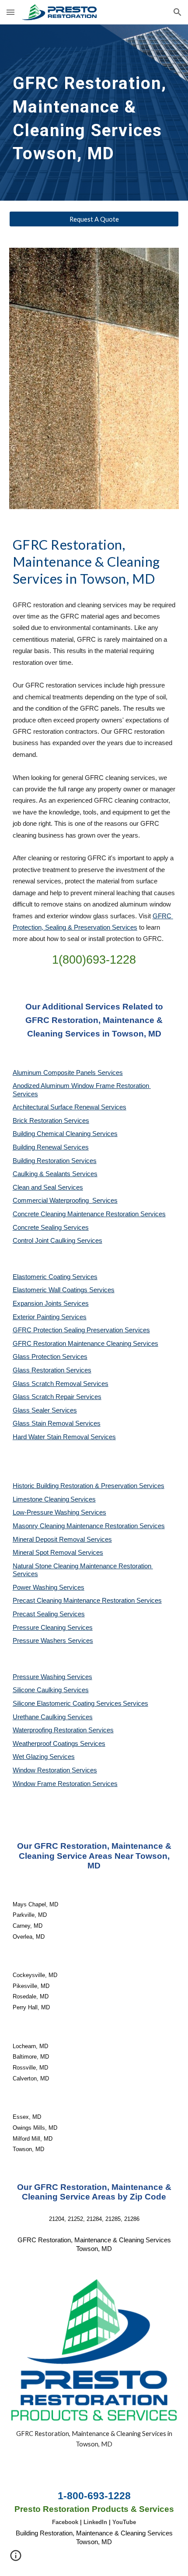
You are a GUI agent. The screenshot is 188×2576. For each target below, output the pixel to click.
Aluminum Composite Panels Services (68, 1073)
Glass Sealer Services (45, 1410)
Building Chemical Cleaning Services (65, 1134)
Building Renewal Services (51, 1147)
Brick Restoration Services (51, 1121)
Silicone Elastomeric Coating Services (67, 1704)
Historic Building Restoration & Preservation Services (89, 1486)
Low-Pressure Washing (47, 1512)
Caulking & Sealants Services (55, 1174)
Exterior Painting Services (50, 1317)
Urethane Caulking (40, 1717)
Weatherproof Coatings (46, 1744)
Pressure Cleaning (40, 1628)
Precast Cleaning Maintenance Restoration (75, 1601)
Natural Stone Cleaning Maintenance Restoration (83, 1566)
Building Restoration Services (55, 1161)
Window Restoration (42, 1770)
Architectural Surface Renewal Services (70, 1107)
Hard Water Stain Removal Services (64, 1437)
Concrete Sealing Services (51, 1228)
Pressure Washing (40, 1677)
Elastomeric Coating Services (55, 1277)
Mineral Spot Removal (45, 1553)
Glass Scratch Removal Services (61, 1384)
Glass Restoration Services (52, 1370)
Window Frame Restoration (52, 1784)
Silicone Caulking (38, 1690)
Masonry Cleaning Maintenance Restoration (76, 1526)
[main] (94, 113)
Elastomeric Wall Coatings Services (64, 1290)
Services (83, 1499)
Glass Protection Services (50, 1357)
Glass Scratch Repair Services (57, 1397)
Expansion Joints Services (51, 1303)
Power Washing (36, 1587)
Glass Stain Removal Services (57, 1423)
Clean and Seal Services (48, 1187)
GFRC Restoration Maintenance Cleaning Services (85, 1344)
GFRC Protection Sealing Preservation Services (81, 1330)
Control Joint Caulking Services (57, 1241)
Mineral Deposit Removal (50, 1539)
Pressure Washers (40, 1641)
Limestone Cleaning (41, 1499)
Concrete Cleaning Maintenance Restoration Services (89, 1214)
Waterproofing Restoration (50, 1730)
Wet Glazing (31, 1757)
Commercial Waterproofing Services (65, 1201)
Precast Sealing (36, 1614)
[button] (10, 12)
